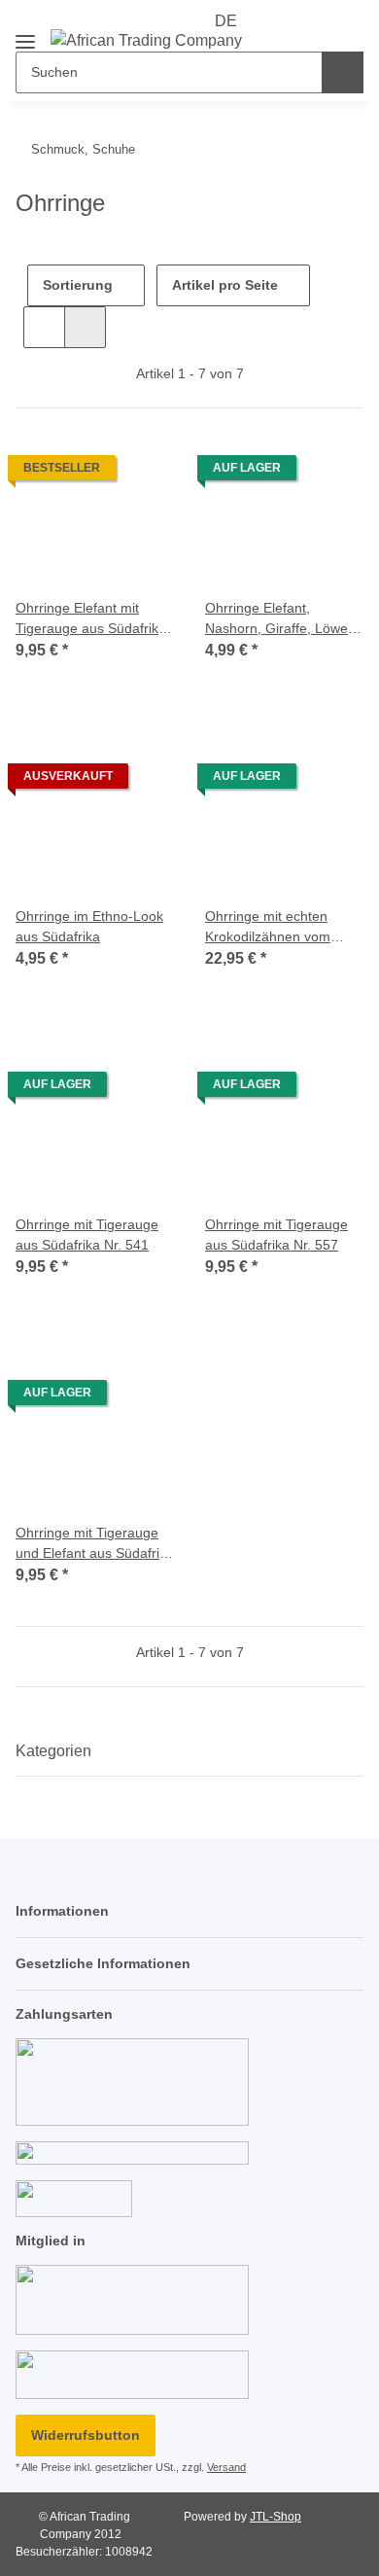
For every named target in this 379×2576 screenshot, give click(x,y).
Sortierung (78, 285)
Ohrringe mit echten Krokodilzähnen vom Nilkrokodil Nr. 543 (268, 928)
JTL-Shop (276, 2517)
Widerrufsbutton (86, 2435)
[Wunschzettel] (314, 21)
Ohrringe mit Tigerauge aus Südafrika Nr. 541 (87, 1235)
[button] (283, 21)
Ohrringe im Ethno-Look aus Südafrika (89, 926)
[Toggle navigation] (25, 34)
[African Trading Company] (146, 40)
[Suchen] (343, 72)
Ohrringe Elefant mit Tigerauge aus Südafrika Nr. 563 (91, 619)
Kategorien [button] (53, 1751)
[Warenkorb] (346, 21)
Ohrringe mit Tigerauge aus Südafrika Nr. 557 (276, 1235)
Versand (226, 2467)
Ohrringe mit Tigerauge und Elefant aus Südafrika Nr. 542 (95, 1544)
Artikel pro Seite (225, 285)
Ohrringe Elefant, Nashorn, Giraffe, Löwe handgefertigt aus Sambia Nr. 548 (284, 619)
